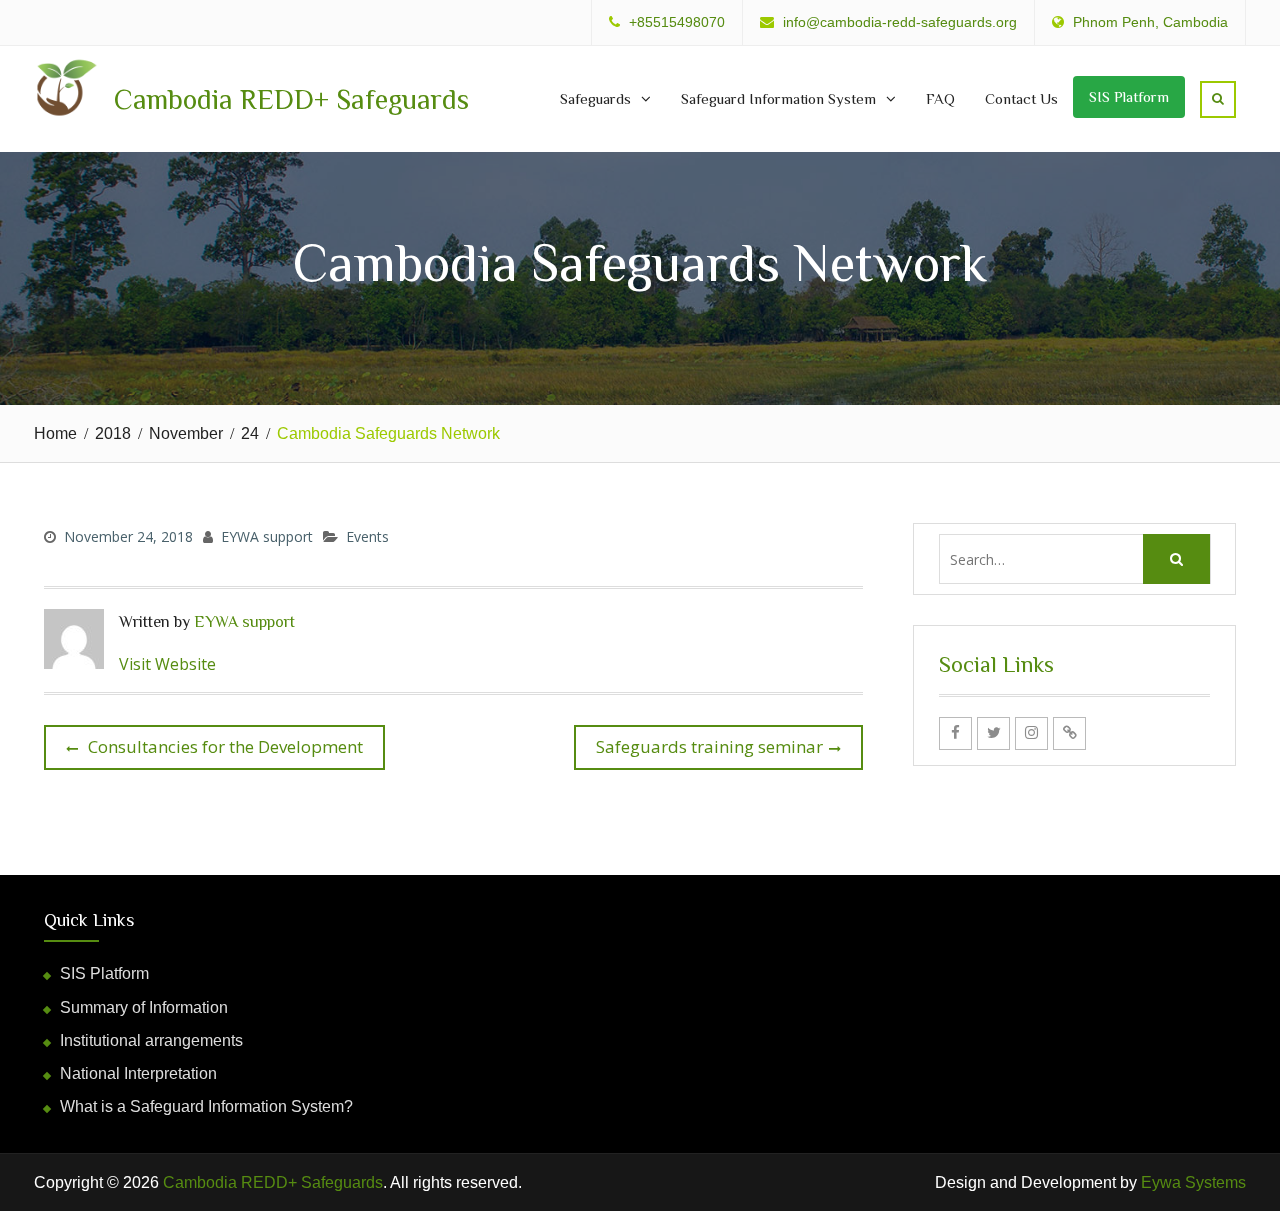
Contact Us (1021, 98)
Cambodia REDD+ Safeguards (291, 99)
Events (367, 536)
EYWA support (267, 536)
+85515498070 (677, 22)
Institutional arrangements (151, 1040)
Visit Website (167, 664)
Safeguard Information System (778, 98)
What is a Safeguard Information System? (206, 1106)
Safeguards (595, 98)
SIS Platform (1129, 96)
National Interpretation (138, 1073)
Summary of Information (144, 1007)
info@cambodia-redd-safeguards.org (900, 22)
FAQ (940, 98)
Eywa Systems (1193, 1182)
